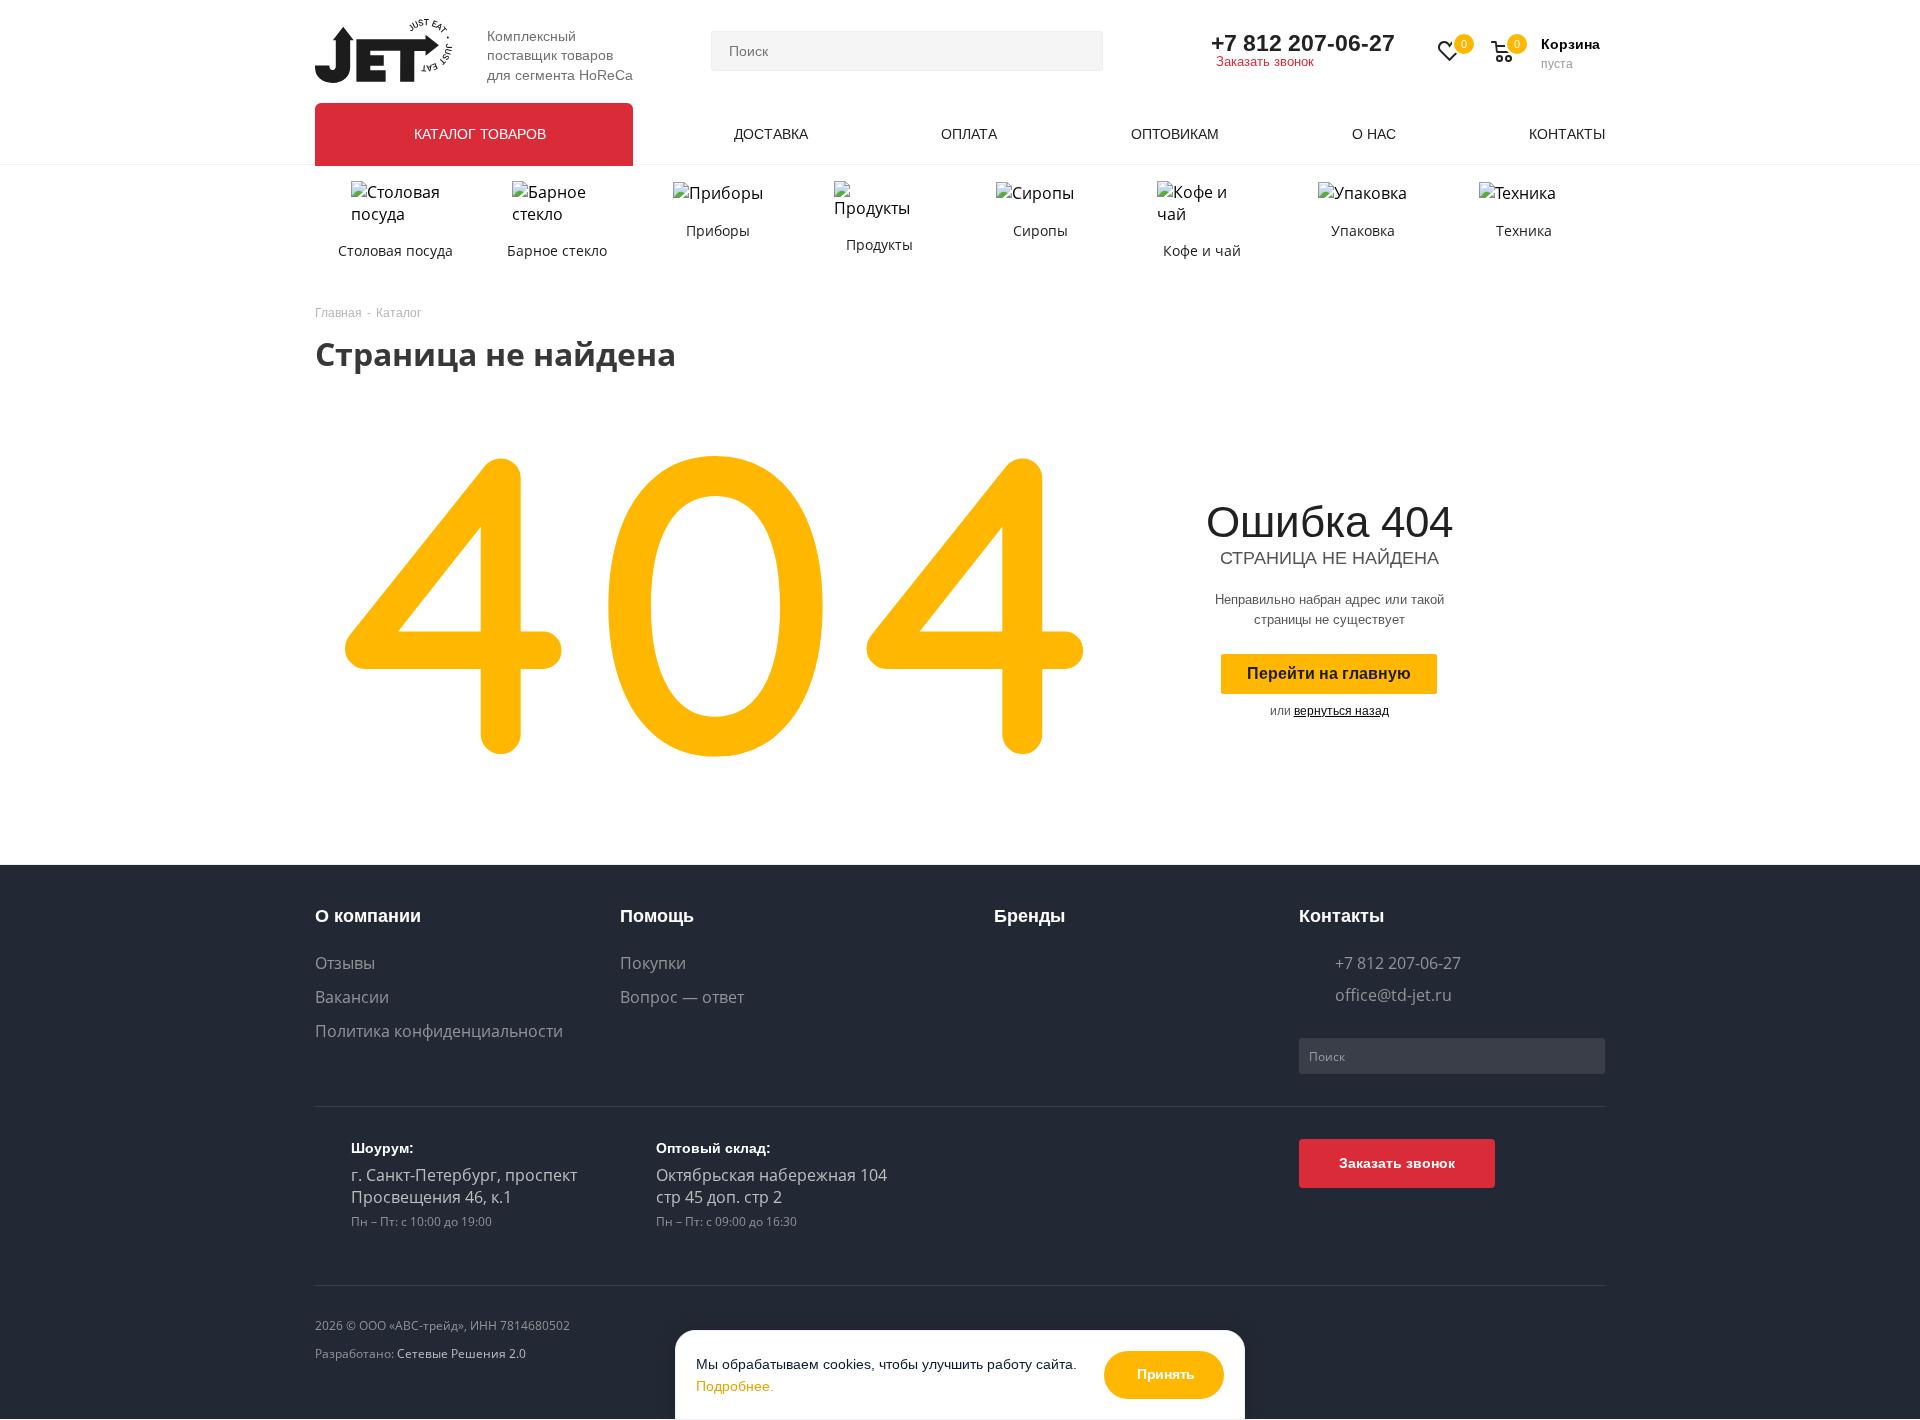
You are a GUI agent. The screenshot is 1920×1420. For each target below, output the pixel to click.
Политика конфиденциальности (439, 1031)
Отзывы (345, 963)
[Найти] (1079, 51)
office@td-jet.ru (1393, 995)
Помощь (657, 916)
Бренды (1029, 916)
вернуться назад (1341, 711)
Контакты (1341, 916)
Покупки (653, 963)
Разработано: (420, 1354)
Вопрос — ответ (682, 997)
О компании (368, 916)
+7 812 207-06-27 (1303, 43)
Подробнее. (735, 1386)
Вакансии (352, 997)
